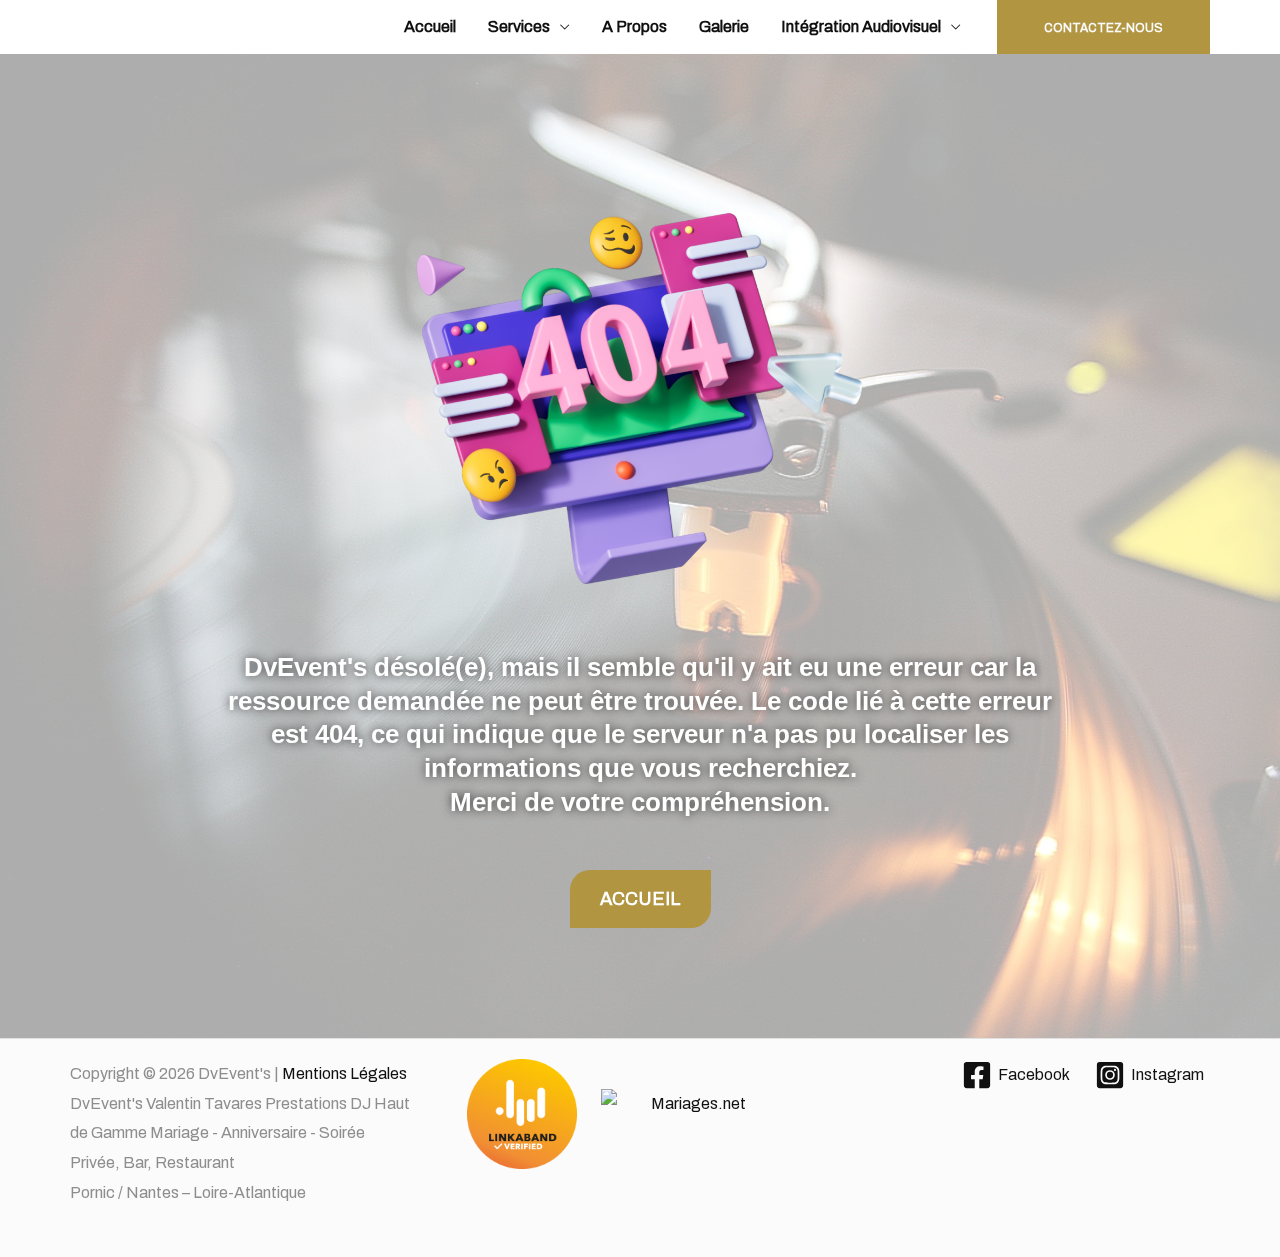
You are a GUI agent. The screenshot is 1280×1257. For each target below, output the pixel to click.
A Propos (634, 26)
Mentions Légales (344, 1073)
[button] (1103, 27)
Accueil (430, 26)
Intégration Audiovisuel (861, 26)
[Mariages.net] (640, 1115)
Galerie (724, 26)
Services (519, 26)
